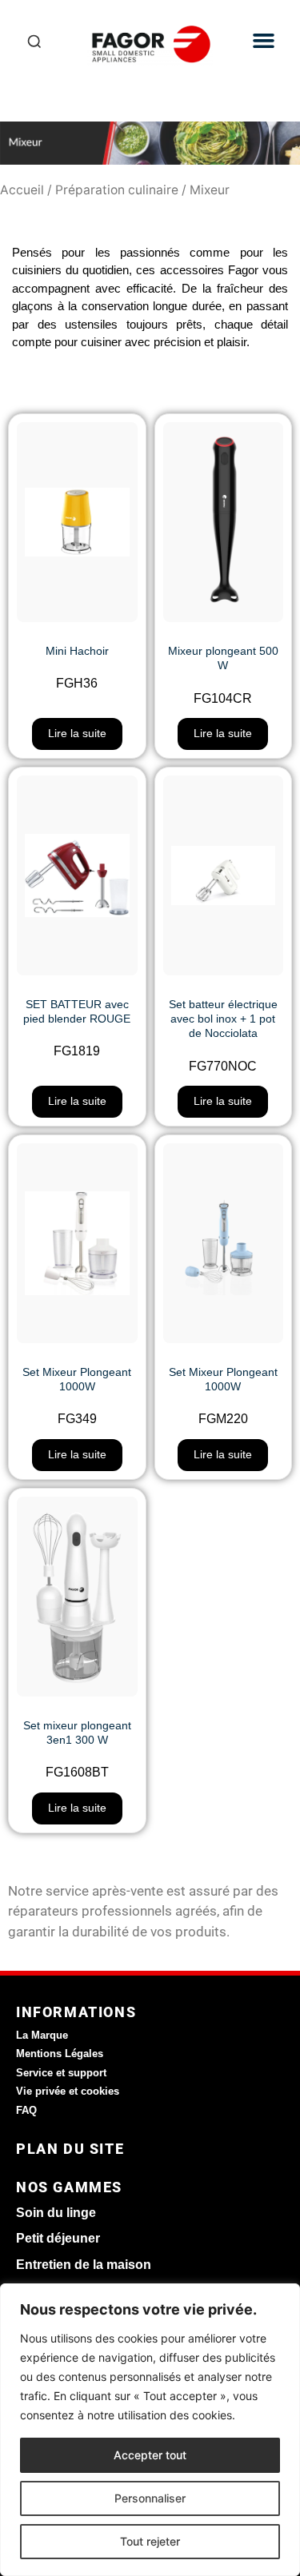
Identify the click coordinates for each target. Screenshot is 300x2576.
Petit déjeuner (58, 2238)
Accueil (22, 190)
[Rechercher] (34, 44)
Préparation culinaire (117, 190)
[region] (150, 2430)
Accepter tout (150, 2455)
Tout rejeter (150, 2541)
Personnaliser (150, 2498)
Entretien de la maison (84, 2265)
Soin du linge (56, 2213)
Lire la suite (77, 733)
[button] (264, 41)
